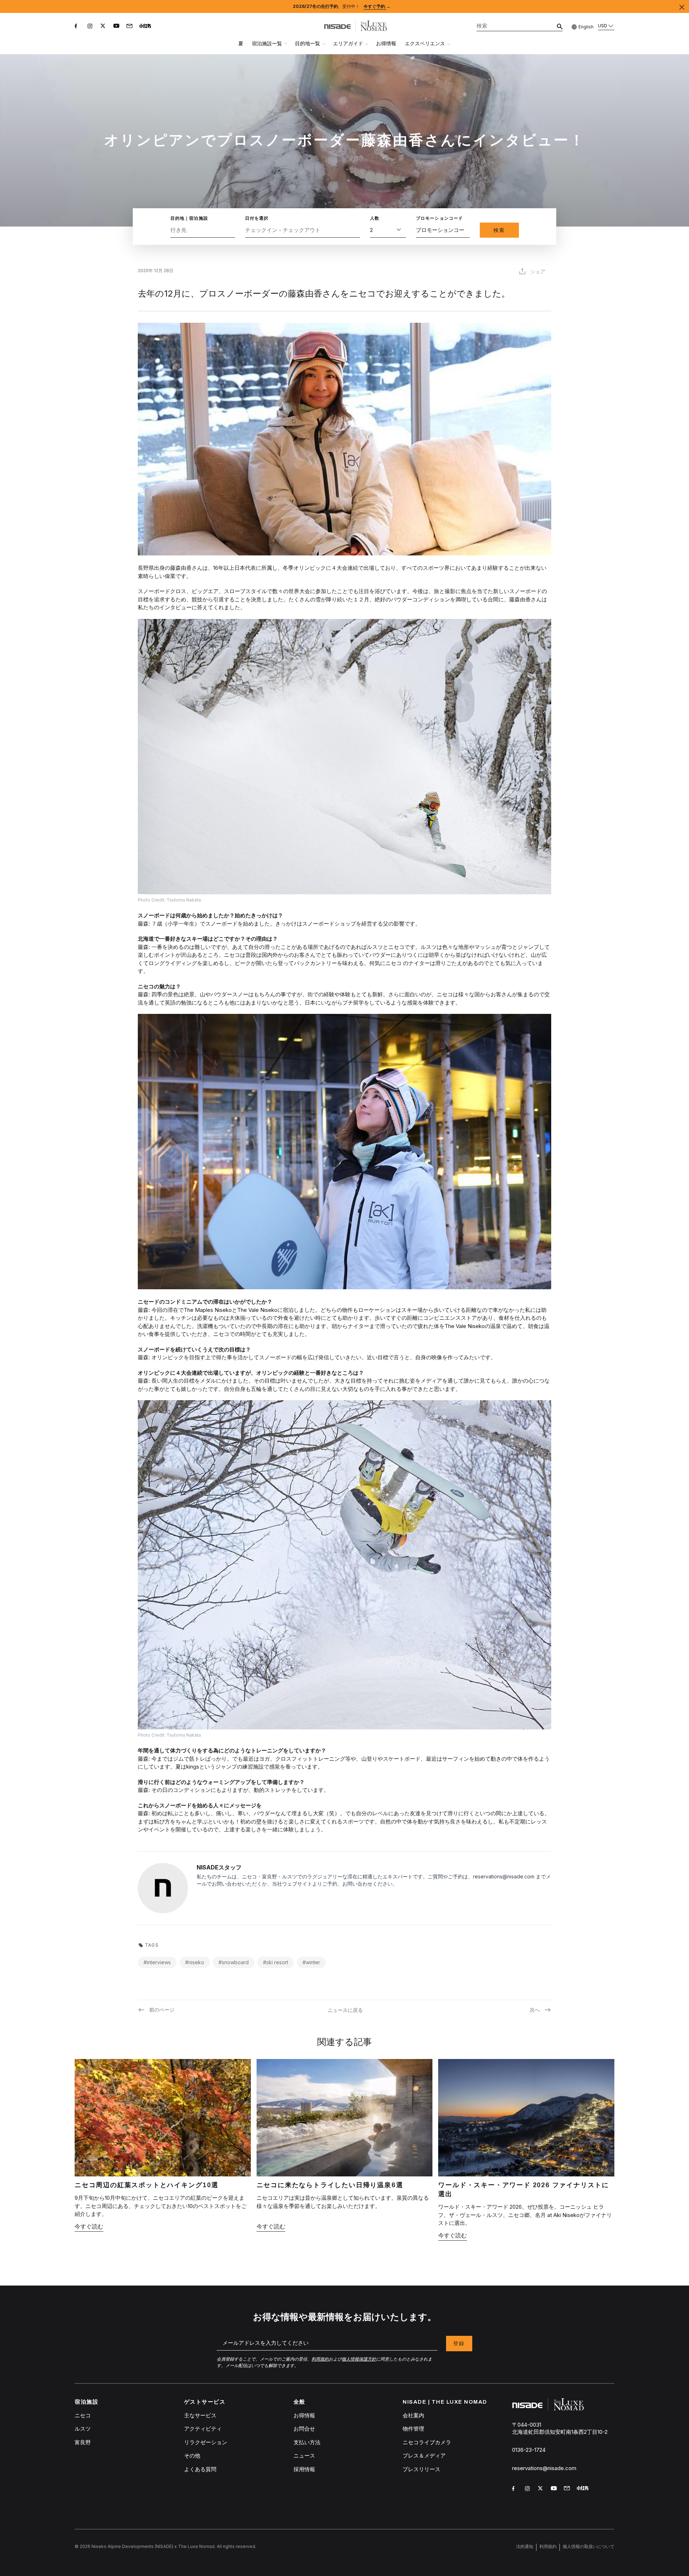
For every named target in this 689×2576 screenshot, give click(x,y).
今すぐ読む (89, 2226)
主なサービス (200, 2415)
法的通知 (525, 2546)
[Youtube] (117, 27)
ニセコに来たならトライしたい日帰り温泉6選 (330, 2185)
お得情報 (386, 43)
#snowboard (234, 1962)
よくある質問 (200, 2469)
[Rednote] (146, 27)
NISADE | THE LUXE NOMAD (445, 2402)
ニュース (304, 2456)
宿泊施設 (86, 2402)
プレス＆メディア (424, 2456)
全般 (299, 2402)
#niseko (195, 1962)
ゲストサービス (205, 2402)
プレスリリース (421, 2469)
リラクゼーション (206, 2442)
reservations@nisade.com (544, 2468)
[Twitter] (104, 27)
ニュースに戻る (345, 2010)
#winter (311, 1962)
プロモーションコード (440, 218)
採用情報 (304, 2469)
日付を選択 (257, 218)
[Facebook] (78, 27)
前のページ (162, 2010)
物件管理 (413, 2429)
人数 (375, 218)
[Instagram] (91, 27)
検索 (499, 230)
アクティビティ (203, 2429)
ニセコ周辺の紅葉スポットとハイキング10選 (147, 2185)
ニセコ (83, 2415)
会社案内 (413, 2415)
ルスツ (83, 2429)
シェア (538, 271)
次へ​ (535, 2010)
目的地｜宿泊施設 (189, 218)
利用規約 (548, 2546)
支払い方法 (307, 2442)
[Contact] (130, 27)
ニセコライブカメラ (427, 2442)
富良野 (83, 2442)
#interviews (157, 1962)
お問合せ (304, 2429)
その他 (192, 2456)
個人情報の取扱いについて (589, 2546)
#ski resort (276, 1962)
